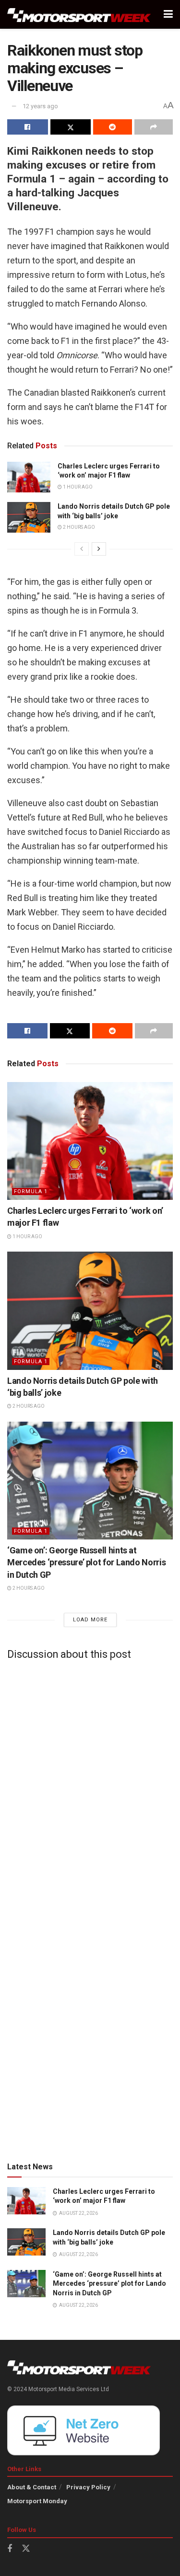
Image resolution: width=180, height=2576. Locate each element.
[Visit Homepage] (79, 15)
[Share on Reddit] (113, 127)
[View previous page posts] (82, 549)
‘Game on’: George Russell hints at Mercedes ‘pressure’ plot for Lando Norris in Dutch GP (86, 1562)
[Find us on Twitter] (26, 2549)
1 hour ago (77, 487)
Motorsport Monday (37, 2501)
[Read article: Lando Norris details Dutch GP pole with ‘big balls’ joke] (29, 517)
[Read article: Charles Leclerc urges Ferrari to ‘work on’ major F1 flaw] (29, 477)
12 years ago (40, 106)
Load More (90, 1620)
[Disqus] (90, 1787)
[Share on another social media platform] (154, 127)
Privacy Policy (88, 2487)
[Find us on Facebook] (10, 2549)
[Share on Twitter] (71, 127)
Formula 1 (31, 1191)
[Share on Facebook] (28, 127)
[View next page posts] (99, 549)
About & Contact (32, 2487)
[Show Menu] (168, 14)
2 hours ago (78, 527)
